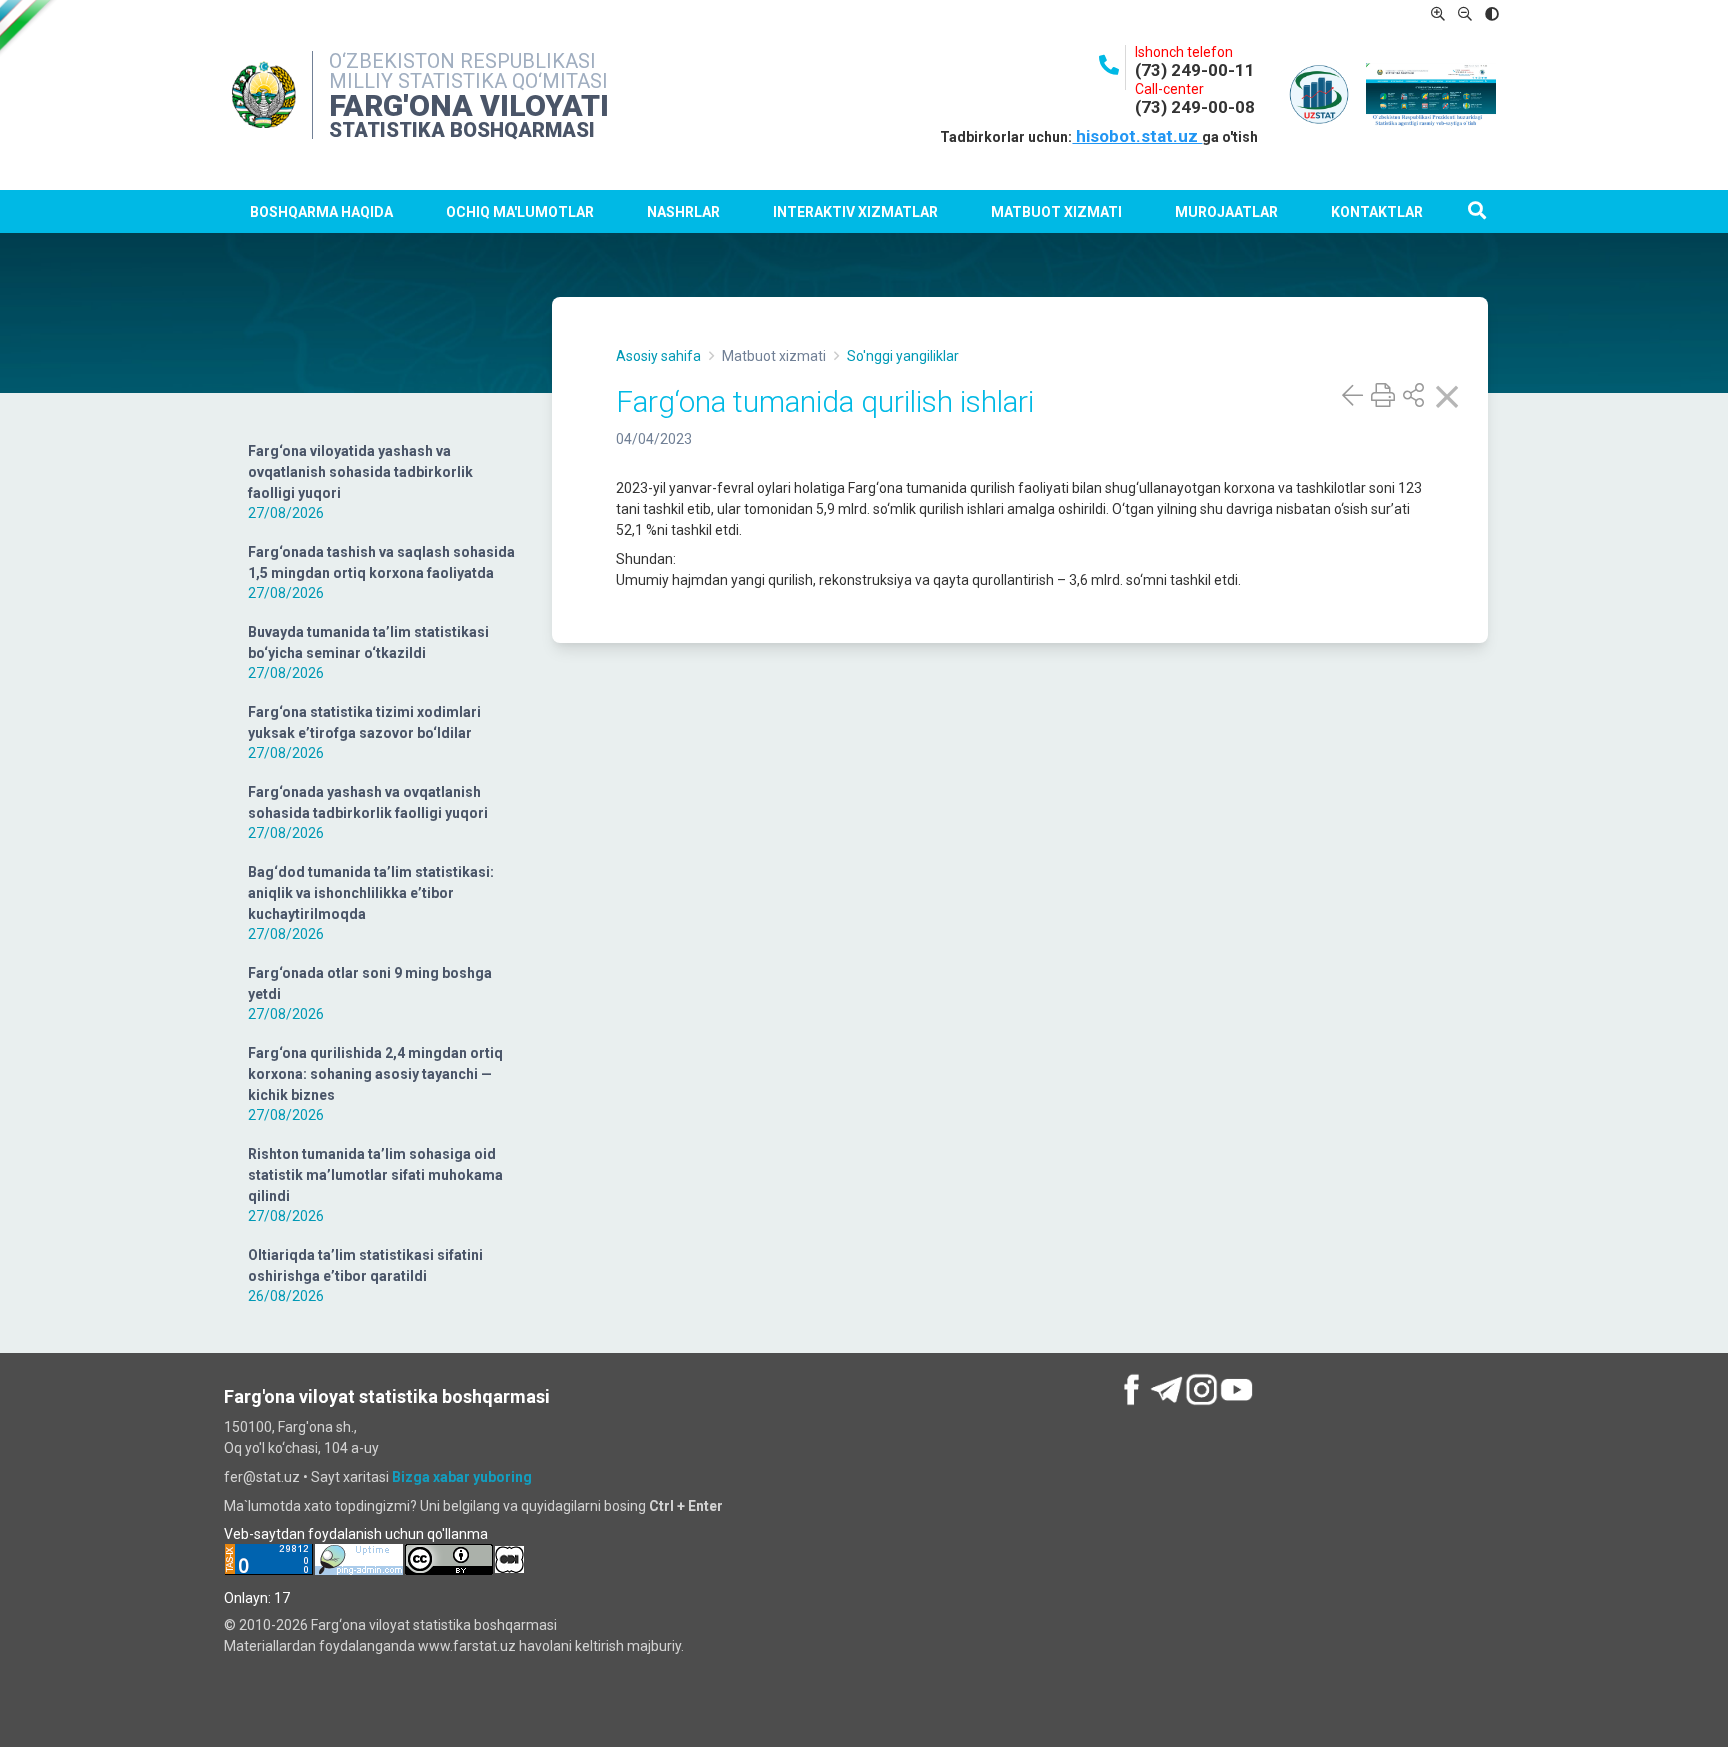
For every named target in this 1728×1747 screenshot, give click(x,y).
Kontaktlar (1377, 212)
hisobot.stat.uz (1137, 136)
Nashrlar (683, 212)
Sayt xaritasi (350, 1477)
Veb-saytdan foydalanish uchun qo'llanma (356, 1534)
